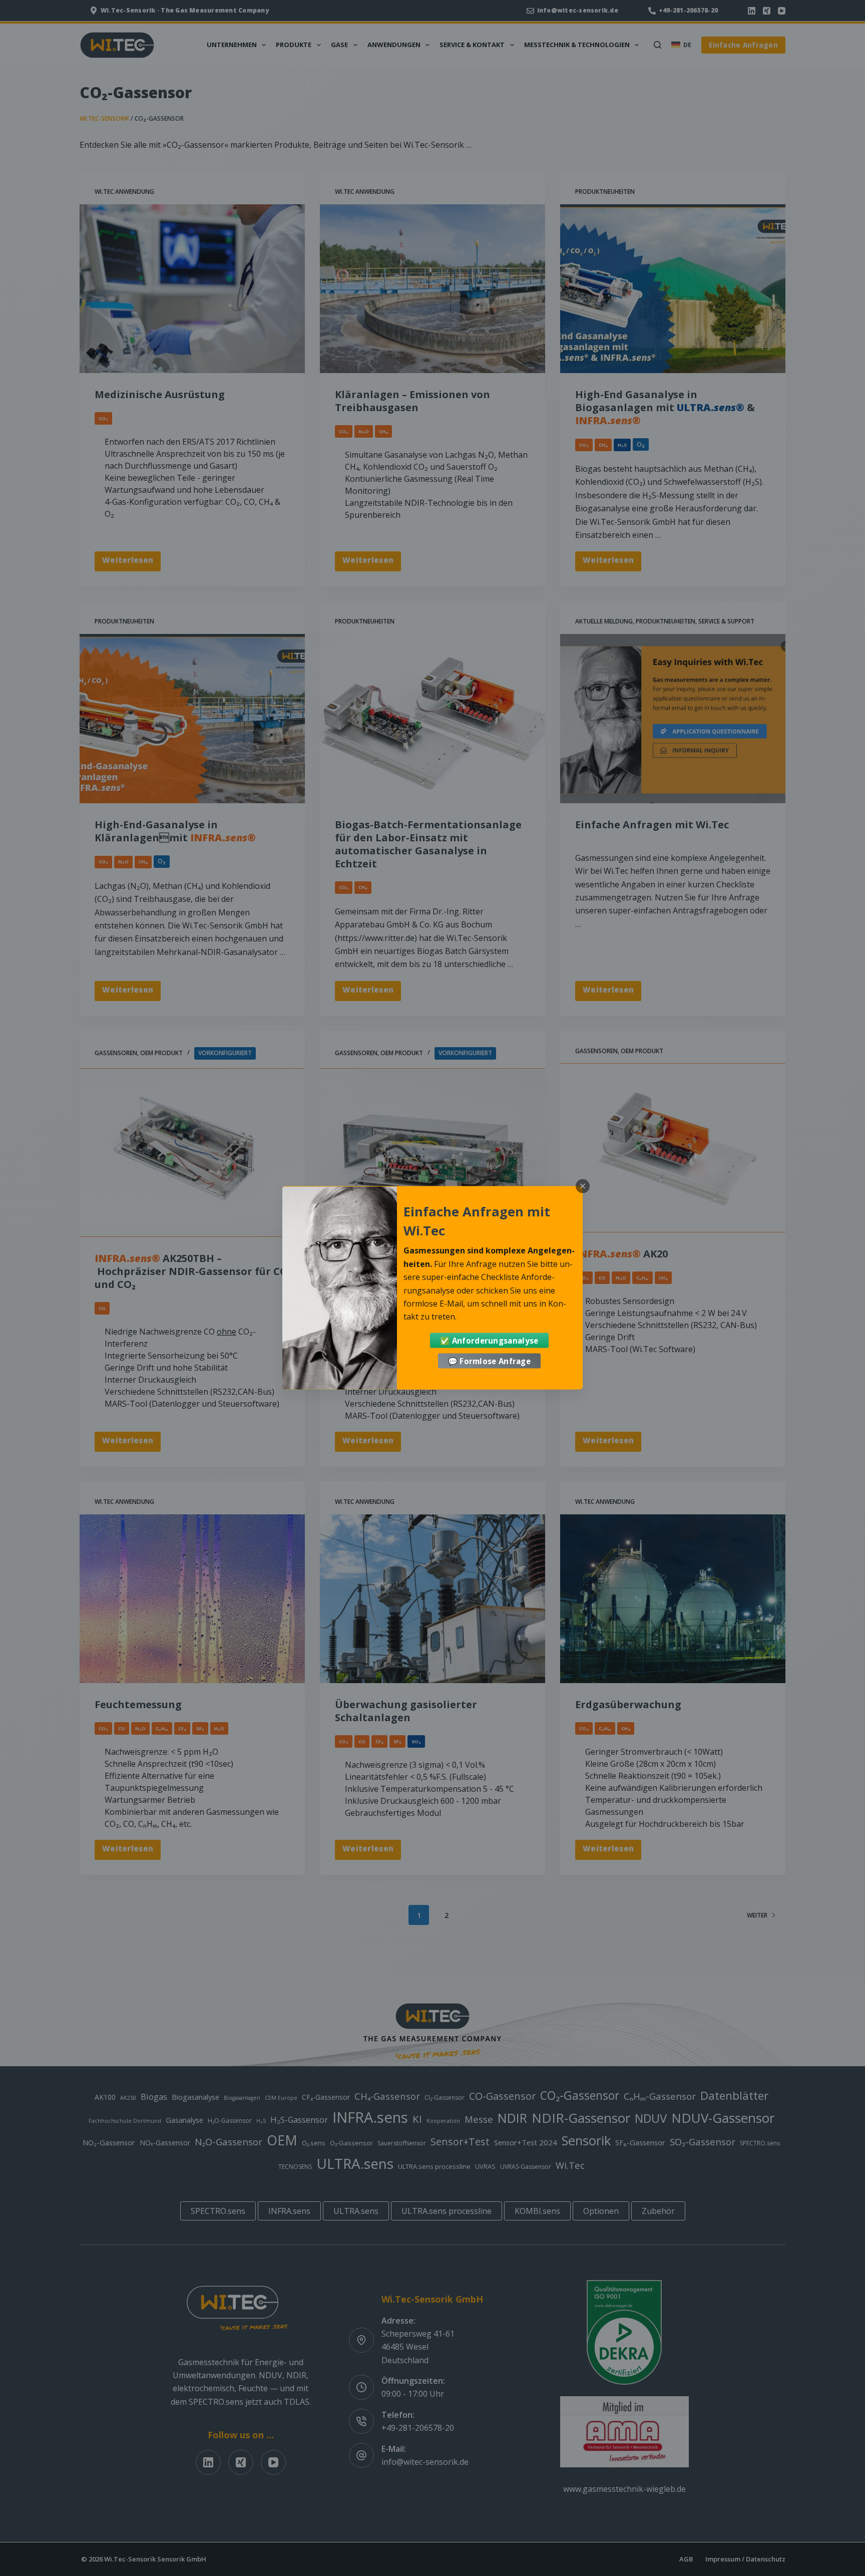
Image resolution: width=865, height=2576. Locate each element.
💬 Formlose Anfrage (489, 1361)
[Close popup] (583, 1186)
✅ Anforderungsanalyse (489, 1341)
